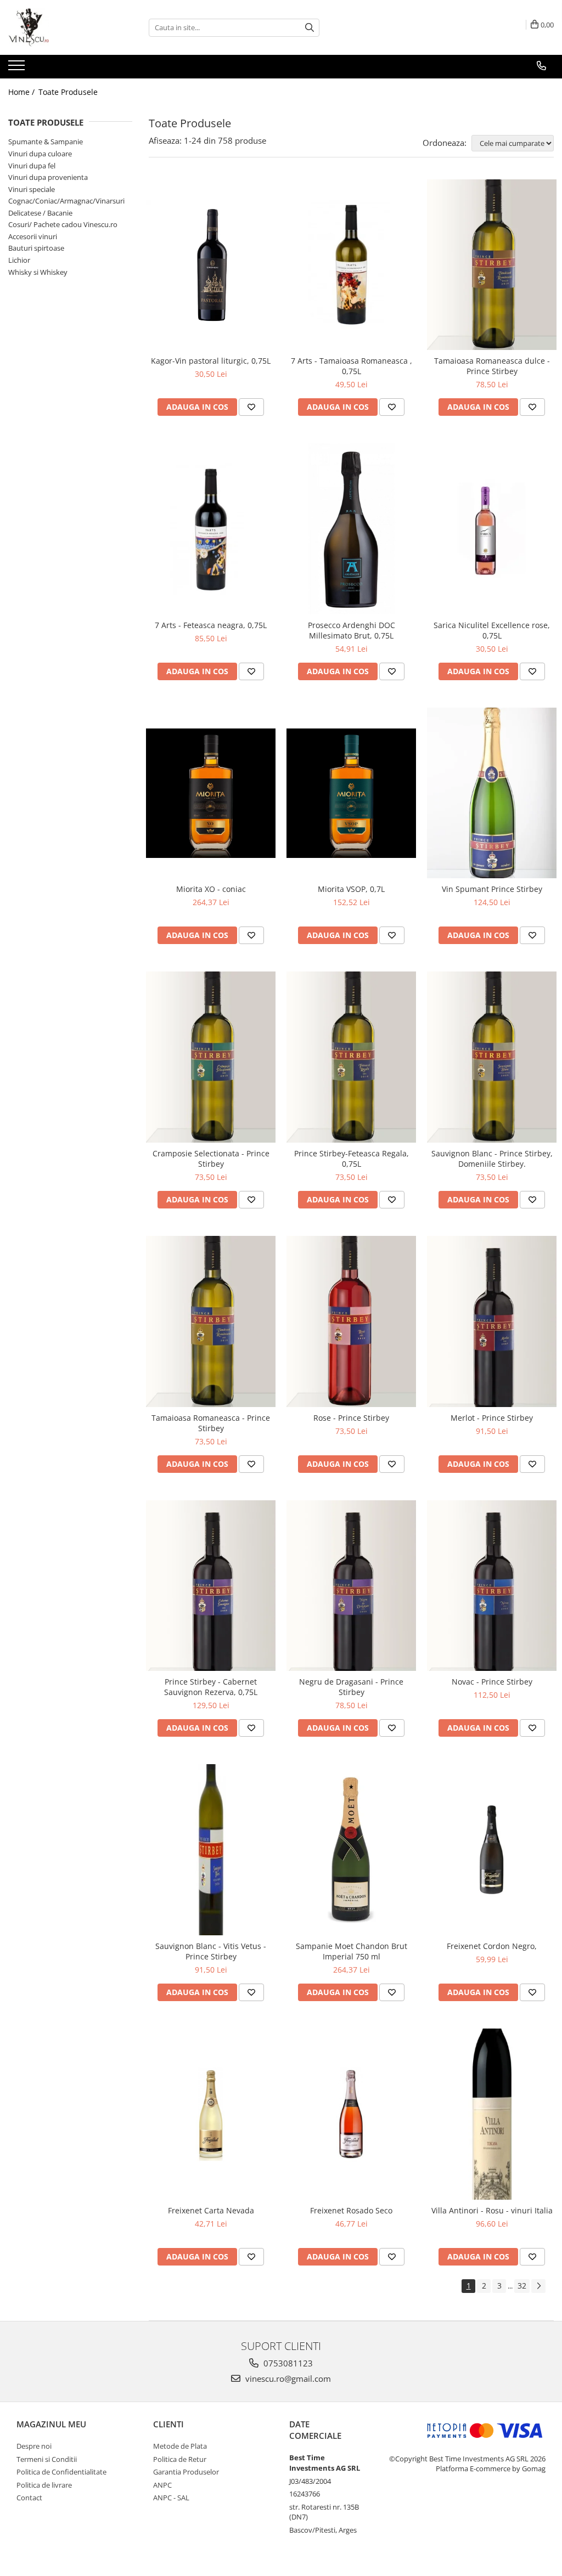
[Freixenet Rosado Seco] (351, 2114)
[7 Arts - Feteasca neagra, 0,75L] (211, 529)
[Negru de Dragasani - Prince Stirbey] (351, 1586)
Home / (23, 92)
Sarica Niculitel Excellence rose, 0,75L (492, 630)
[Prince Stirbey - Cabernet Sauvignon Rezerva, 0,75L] (211, 1586)
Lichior (19, 260)
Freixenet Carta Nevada (211, 2210)
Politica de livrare (44, 2485)
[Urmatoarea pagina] (538, 2286)
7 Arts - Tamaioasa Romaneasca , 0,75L (352, 366)
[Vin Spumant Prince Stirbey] (492, 793)
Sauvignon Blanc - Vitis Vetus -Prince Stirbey (211, 1951)
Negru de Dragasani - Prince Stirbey (351, 1687)
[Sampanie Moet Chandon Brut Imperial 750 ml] (351, 1850)
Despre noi (34, 2446)
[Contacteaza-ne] (541, 66)
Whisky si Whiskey (38, 272)
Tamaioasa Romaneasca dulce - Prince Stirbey (492, 366)
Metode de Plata (180, 2446)
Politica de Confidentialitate (61, 2472)
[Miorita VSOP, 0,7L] (351, 793)
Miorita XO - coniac (211, 889)
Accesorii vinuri (33, 236)
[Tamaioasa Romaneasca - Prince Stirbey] (211, 1321)
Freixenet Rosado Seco (351, 2210)
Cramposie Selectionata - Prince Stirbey (211, 1159)
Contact (29, 2498)
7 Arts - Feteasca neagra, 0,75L (211, 625)
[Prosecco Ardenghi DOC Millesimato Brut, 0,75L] (351, 529)
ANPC (162, 2485)
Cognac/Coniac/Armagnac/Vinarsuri (66, 201)
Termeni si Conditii (47, 2459)
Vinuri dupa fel (32, 166)
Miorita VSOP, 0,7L (351, 889)
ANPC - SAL (171, 2498)
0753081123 (287, 2363)
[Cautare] (310, 28)
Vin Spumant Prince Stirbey (492, 889)
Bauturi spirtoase (36, 248)
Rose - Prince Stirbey (351, 1418)
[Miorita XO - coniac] (211, 793)
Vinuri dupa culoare (40, 154)
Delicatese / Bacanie (40, 213)
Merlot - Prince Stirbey (492, 1418)
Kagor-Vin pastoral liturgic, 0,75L (211, 361)
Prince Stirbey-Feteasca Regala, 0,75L (352, 1159)
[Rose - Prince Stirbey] (351, 1321)
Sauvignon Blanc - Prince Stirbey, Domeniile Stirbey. (492, 1159)
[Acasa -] (63, 27)
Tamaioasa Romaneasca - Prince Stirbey (211, 1423)
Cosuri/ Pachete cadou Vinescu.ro (63, 224)
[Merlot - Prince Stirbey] (492, 1321)
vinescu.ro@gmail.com (287, 2379)
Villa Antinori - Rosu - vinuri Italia (492, 2210)
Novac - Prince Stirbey (492, 1682)
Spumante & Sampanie (46, 142)
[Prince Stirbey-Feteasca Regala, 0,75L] (351, 1057)
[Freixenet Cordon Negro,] (492, 1850)
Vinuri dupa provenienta (48, 177)
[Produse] (18, 69)
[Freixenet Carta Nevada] (211, 2114)
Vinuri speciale (32, 189)
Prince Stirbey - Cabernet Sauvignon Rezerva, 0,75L (211, 1687)
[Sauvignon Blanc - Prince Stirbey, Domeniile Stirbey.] (492, 1057)
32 (522, 2286)
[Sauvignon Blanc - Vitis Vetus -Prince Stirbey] (211, 1850)
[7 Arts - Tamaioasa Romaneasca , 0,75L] (351, 265)
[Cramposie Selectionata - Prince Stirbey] (211, 1057)
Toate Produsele (68, 92)
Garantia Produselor (186, 2472)
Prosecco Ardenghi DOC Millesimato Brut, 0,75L (352, 630)
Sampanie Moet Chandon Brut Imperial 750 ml (352, 1951)
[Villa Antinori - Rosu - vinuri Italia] (492, 2114)
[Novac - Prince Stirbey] (492, 1586)
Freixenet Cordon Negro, (492, 1946)
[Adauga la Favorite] (251, 407)
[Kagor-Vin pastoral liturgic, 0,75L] (211, 264)
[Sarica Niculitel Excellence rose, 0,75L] (492, 529)
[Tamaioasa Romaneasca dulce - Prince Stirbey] (492, 265)
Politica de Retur (180, 2459)
